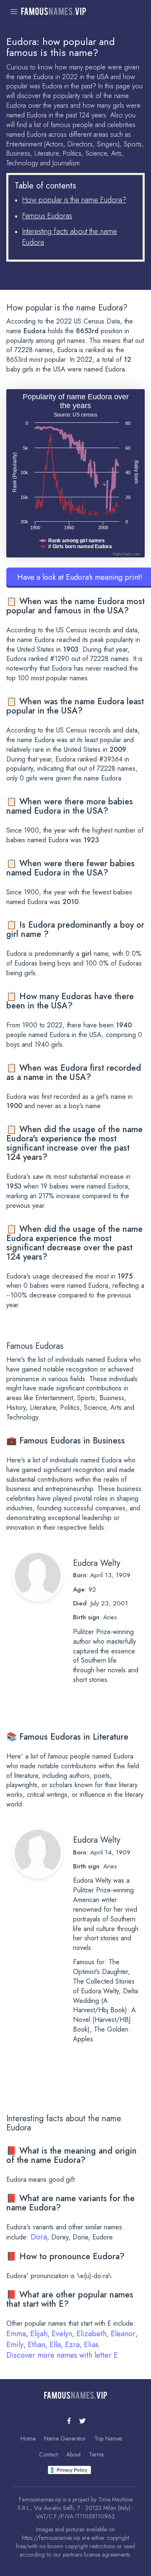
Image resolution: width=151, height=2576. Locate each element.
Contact (48, 2454)
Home (28, 2438)
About (73, 2454)
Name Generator (65, 2438)
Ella (55, 2345)
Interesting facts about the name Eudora (70, 237)
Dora (39, 2237)
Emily (15, 2345)
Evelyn (62, 2334)
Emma (16, 2334)
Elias (91, 2345)
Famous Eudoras (47, 216)
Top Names (108, 2438)
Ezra (72, 2345)
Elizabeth (91, 2334)
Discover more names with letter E (62, 2355)
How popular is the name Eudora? (74, 200)
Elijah (39, 2334)
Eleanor (123, 2334)
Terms (96, 2454)
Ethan (36, 2345)
